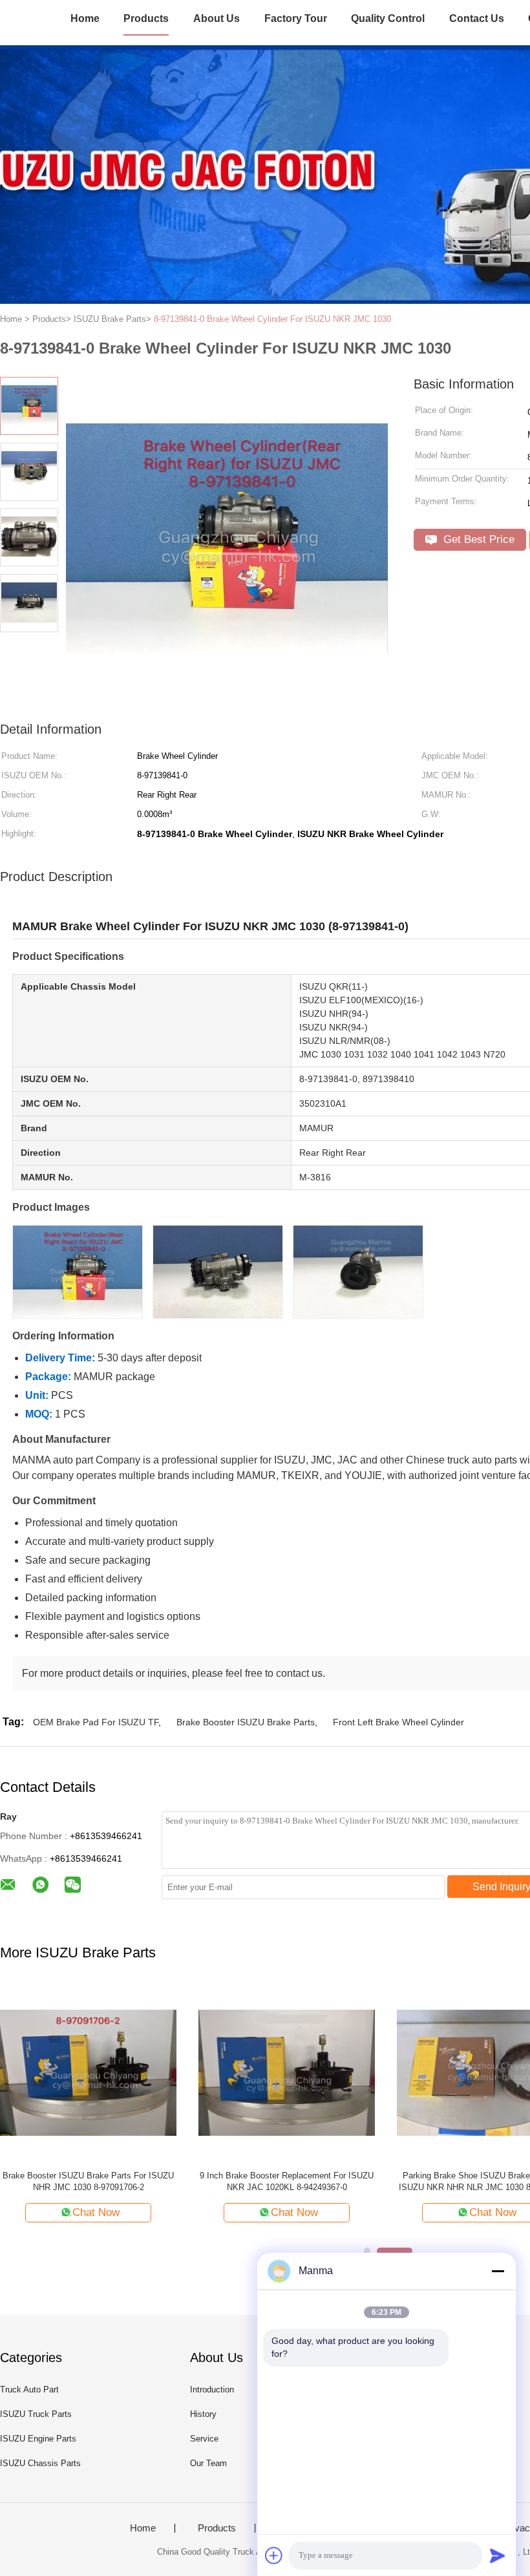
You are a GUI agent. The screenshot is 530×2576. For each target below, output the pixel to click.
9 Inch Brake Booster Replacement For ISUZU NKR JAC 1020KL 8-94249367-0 (287, 2181)
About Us (217, 18)
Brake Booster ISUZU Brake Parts (246, 1722)
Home (85, 18)
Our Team (208, 2463)
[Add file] (274, 2555)
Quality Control (388, 18)
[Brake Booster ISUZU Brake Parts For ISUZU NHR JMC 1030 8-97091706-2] (88, 2072)
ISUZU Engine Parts (38, 2439)
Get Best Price (477, 539)
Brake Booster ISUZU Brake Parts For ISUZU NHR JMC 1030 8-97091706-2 (88, 2181)
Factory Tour (296, 18)
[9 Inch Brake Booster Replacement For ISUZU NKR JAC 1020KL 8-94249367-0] (287, 2072)
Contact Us (477, 18)
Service (204, 2439)
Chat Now (96, 2212)
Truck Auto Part (29, 2390)
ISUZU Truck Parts (36, 2414)
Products (146, 18)
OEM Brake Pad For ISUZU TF (96, 1722)
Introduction (212, 2390)
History (203, 2414)
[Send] (498, 2555)
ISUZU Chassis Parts (40, 2463)
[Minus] (498, 2271)
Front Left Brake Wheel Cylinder (398, 1722)
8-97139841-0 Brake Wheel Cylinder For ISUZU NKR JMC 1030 (272, 319)
